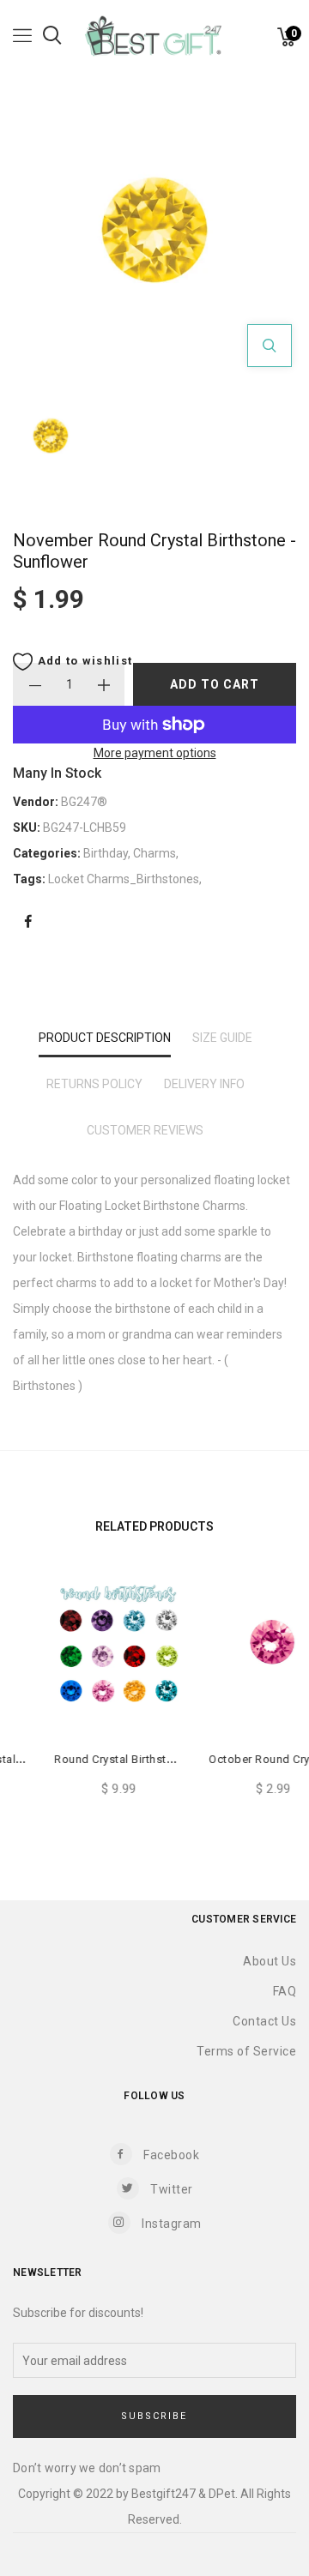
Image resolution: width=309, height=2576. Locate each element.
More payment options (155, 753)
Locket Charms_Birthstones (124, 879)
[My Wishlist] (266, 41)
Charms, (156, 853)
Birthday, (108, 853)
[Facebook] (28, 922)
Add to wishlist (83, 661)
